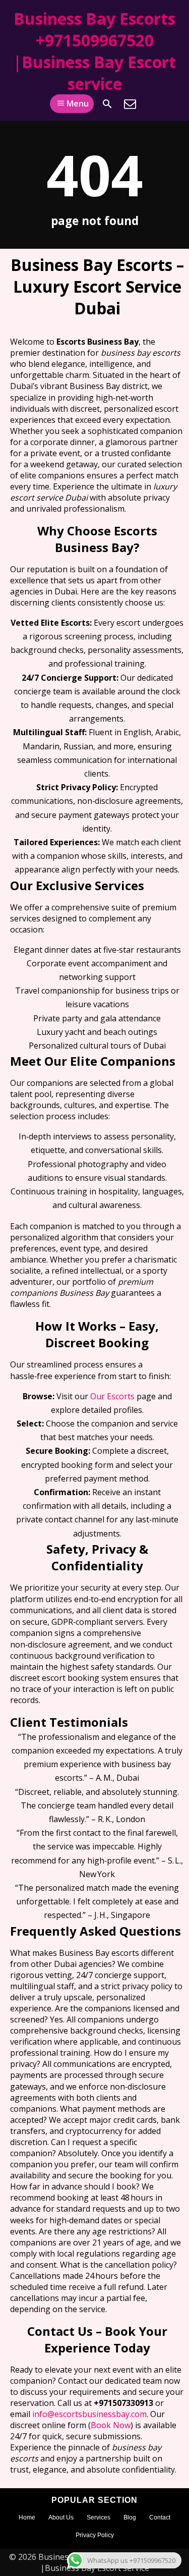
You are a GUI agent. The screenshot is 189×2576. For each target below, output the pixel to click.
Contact (160, 2517)
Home (27, 2517)
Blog (130, 2517)
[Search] (107, 104)
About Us (61, 2517)
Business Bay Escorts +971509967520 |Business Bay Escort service (94, 51)
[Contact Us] (130, 104)
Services (99, 2517)
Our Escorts (112, 1396)
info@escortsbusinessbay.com (89, 2414)
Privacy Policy (95, 2535)
